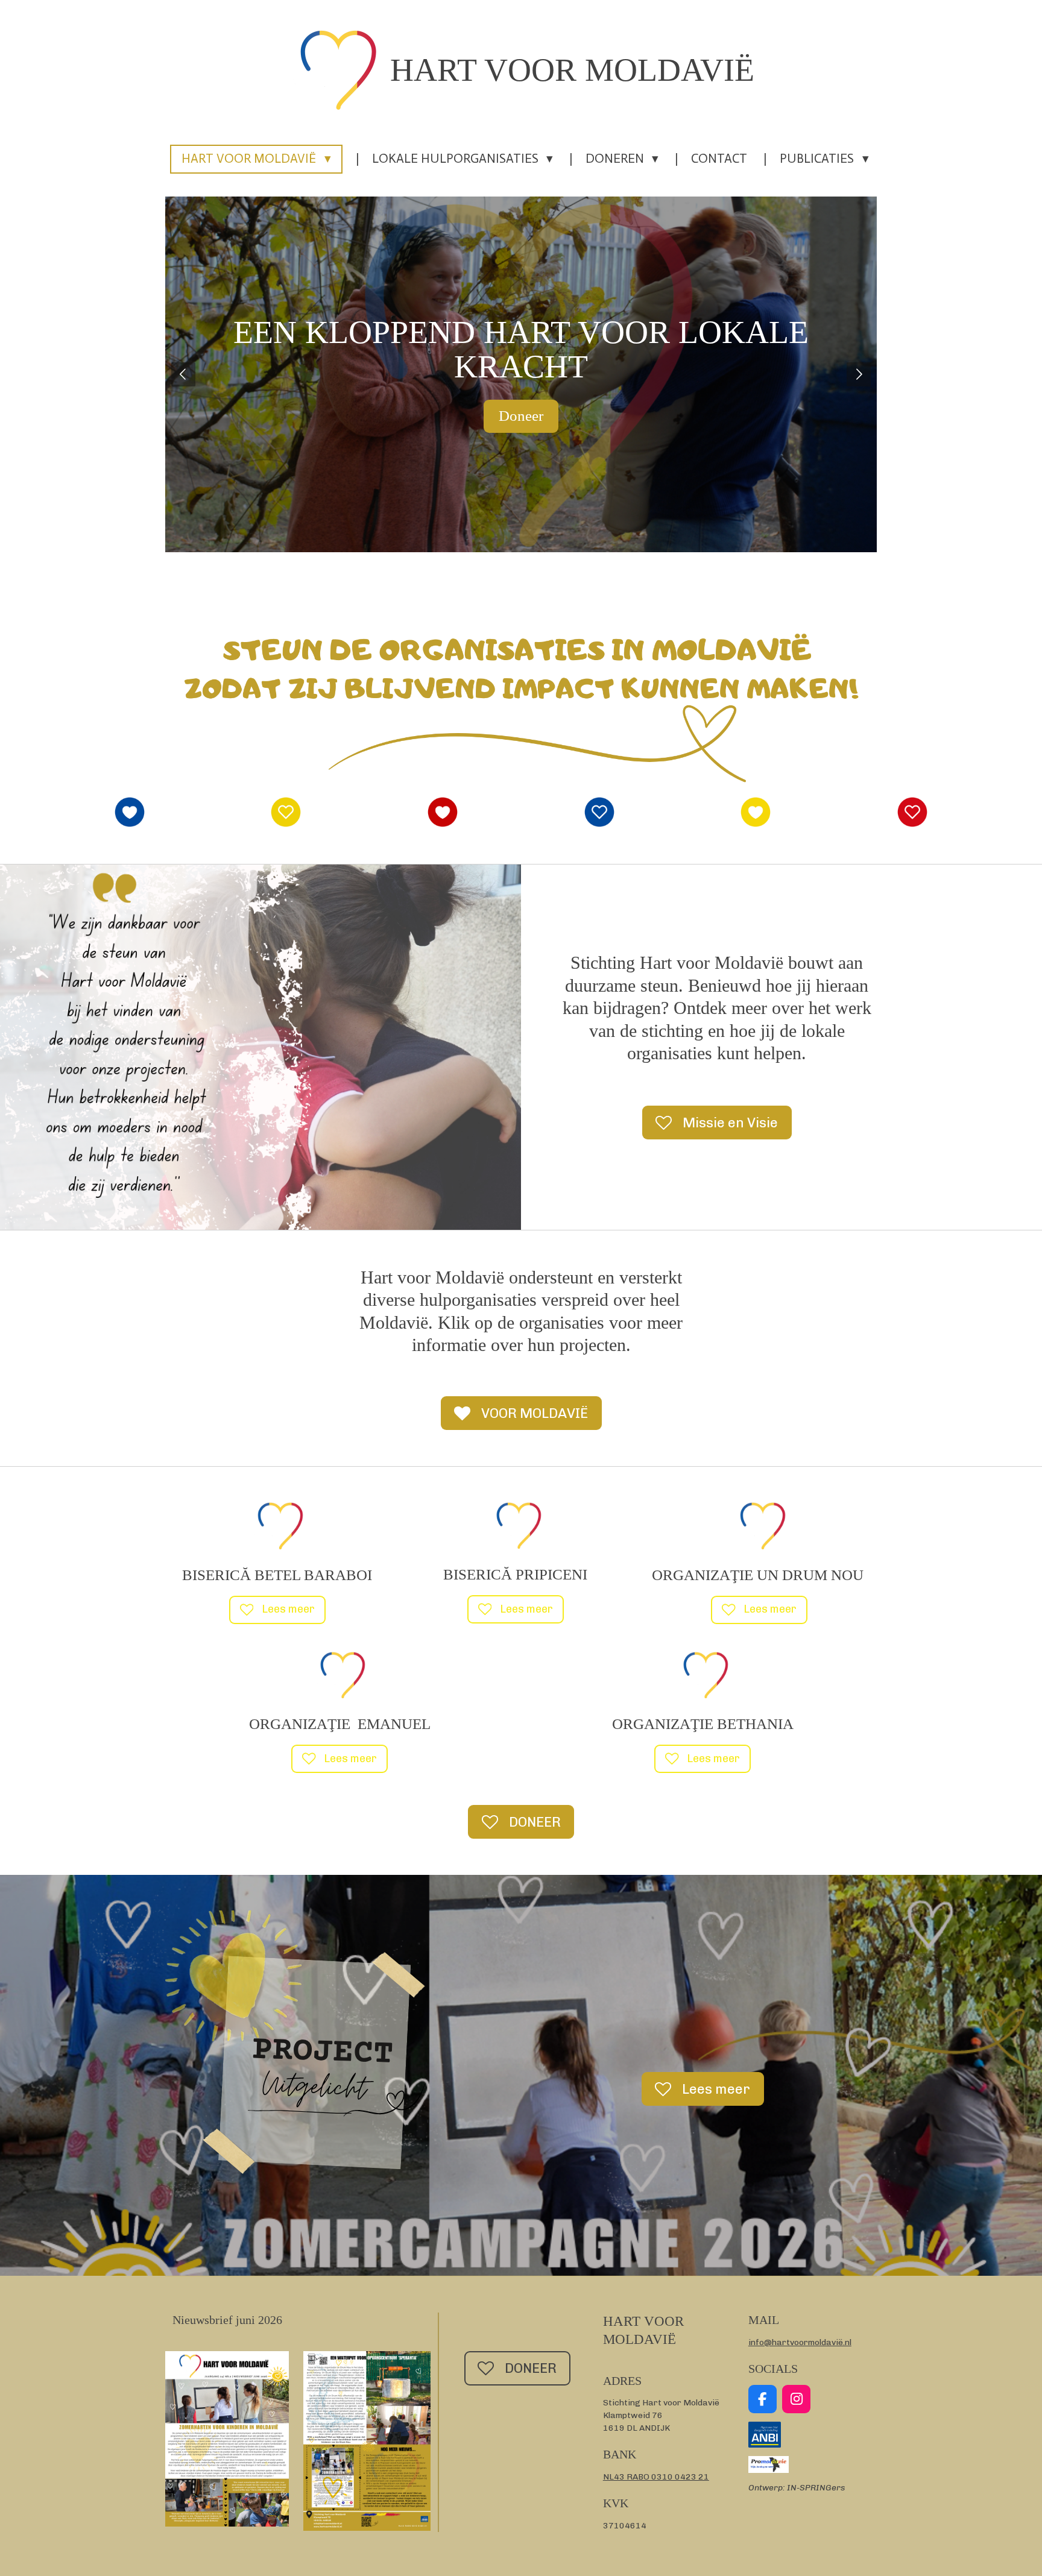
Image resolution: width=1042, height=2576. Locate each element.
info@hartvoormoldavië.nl (800, 2342)
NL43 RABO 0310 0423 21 (656, 2477)
